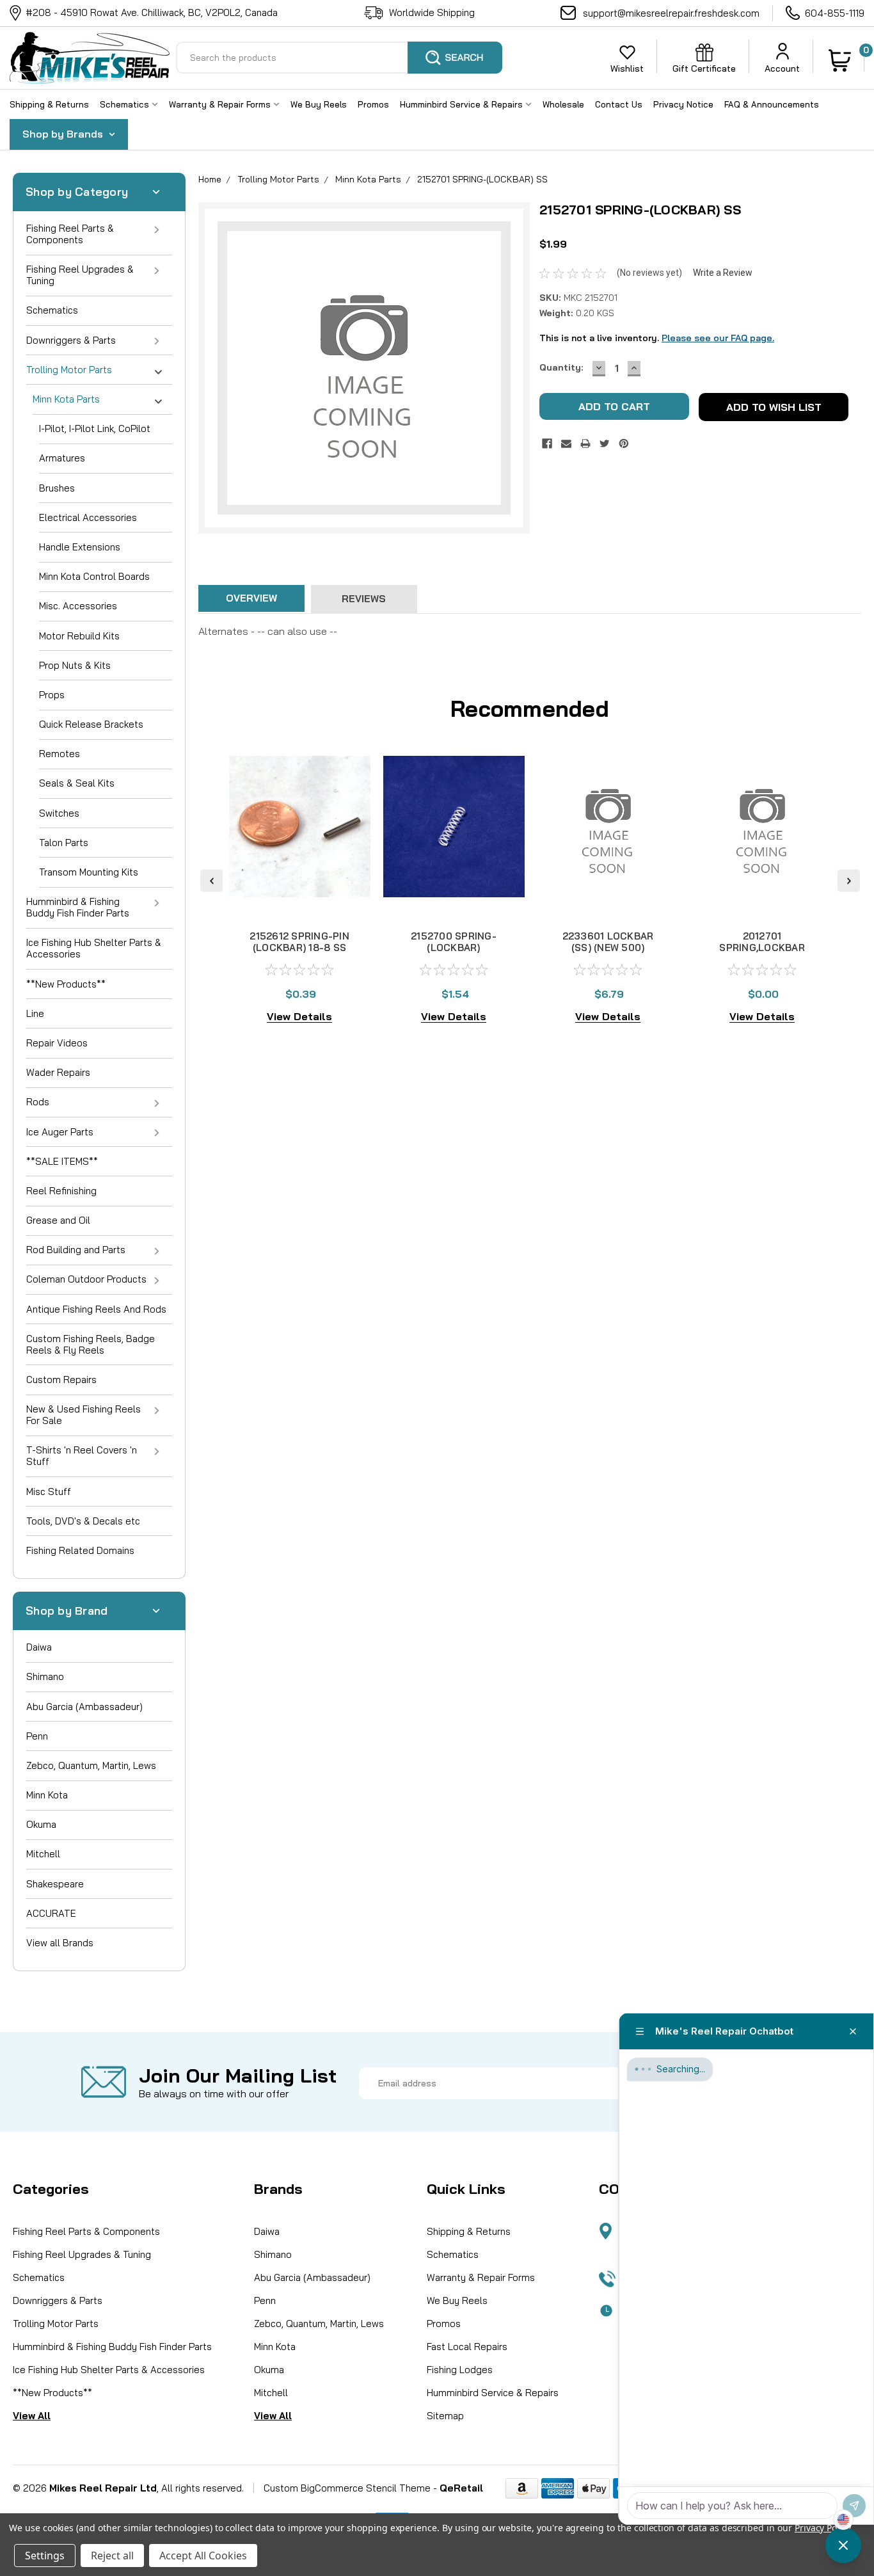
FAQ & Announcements (772, 104)
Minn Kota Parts (66, 399)
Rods (38, 1102)
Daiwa (39, 1647)
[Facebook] (547, 444)
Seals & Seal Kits (77, 783)
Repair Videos (57, 1043)
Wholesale (563, 104)
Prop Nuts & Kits (75, 665)
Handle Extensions (80, 547)
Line (35, 1013)
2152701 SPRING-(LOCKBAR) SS (482, 179)
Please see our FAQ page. (718, 338)
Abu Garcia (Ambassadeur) (84, 1707)
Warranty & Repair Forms (221, 104)
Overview (251, 598)
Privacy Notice (683, 104)
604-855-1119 (835, 13)
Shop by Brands (64, 134)
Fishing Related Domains (80, 1550)
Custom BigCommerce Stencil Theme (347, 2488)
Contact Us (619, 104)
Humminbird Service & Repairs (463, 104)
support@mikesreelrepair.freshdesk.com (671, 13)
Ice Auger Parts (60, 1132)
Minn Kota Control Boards (94, 576)
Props (52, 695)
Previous (211, 880)
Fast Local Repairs (467, 2347)
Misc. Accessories (78, 606)
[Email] (566, 444)
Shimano (45, 1676)
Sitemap (445, 2416)
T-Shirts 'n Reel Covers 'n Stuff (82, 1456)
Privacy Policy (822, 2528)
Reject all (112, 2556)
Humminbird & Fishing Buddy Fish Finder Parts (78, 907)
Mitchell (43, 1854)
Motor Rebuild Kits (79, 636)
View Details (299, 1016)
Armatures (62, 458)
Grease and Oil (58, 1220)
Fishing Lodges (460, 2370)
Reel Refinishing (61, 1191)
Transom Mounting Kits (89, 872)
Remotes (60, 754)
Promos (373, 104)
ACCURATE (51, 1913)
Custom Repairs (61, 1380)
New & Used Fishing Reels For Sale (83, 1415)
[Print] (585, 444)
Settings (45, 2556)
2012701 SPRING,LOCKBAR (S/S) (762, 948)
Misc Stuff (49, 1492)
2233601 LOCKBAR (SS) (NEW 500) (608, 942)
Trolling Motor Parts (69, 370)
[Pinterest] (624, 444)
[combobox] (339, 58)
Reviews (364, 599)
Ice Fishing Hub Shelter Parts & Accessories (94, 948)
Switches (59, 813)
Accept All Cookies (203, 2556)
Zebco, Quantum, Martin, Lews (91, 1765)
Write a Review (723, 273)
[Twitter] (605, 444)
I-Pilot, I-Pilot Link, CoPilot (95, 428)
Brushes (57, 488)
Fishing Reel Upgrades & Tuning (80, 275)
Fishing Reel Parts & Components (70, 234)
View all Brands (60, 1943)
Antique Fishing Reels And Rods (96, 1309)
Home (210, 179)
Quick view (300, 902)
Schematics (126, 104)
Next (849, 880)
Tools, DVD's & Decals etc (83, 1521)
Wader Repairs (58, 1072)
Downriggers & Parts (71, 340)
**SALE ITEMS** (62, 1161)
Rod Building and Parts (76, 1250)
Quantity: (561, 367)
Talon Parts (64, 843)
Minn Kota (47, 1795)
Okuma (41, 1824)
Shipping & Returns (49, 104)
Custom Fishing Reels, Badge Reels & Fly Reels (91, 1344)
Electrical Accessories (88, 517)
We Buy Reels (319, 104)
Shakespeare (55, 1884)
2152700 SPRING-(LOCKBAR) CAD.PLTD (454, 948)
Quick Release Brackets (91, 724)
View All (32, 2416)
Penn (37, 1736)
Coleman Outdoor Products (86, 1279)
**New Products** (66, 984)
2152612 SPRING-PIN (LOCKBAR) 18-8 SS (299, 942)
